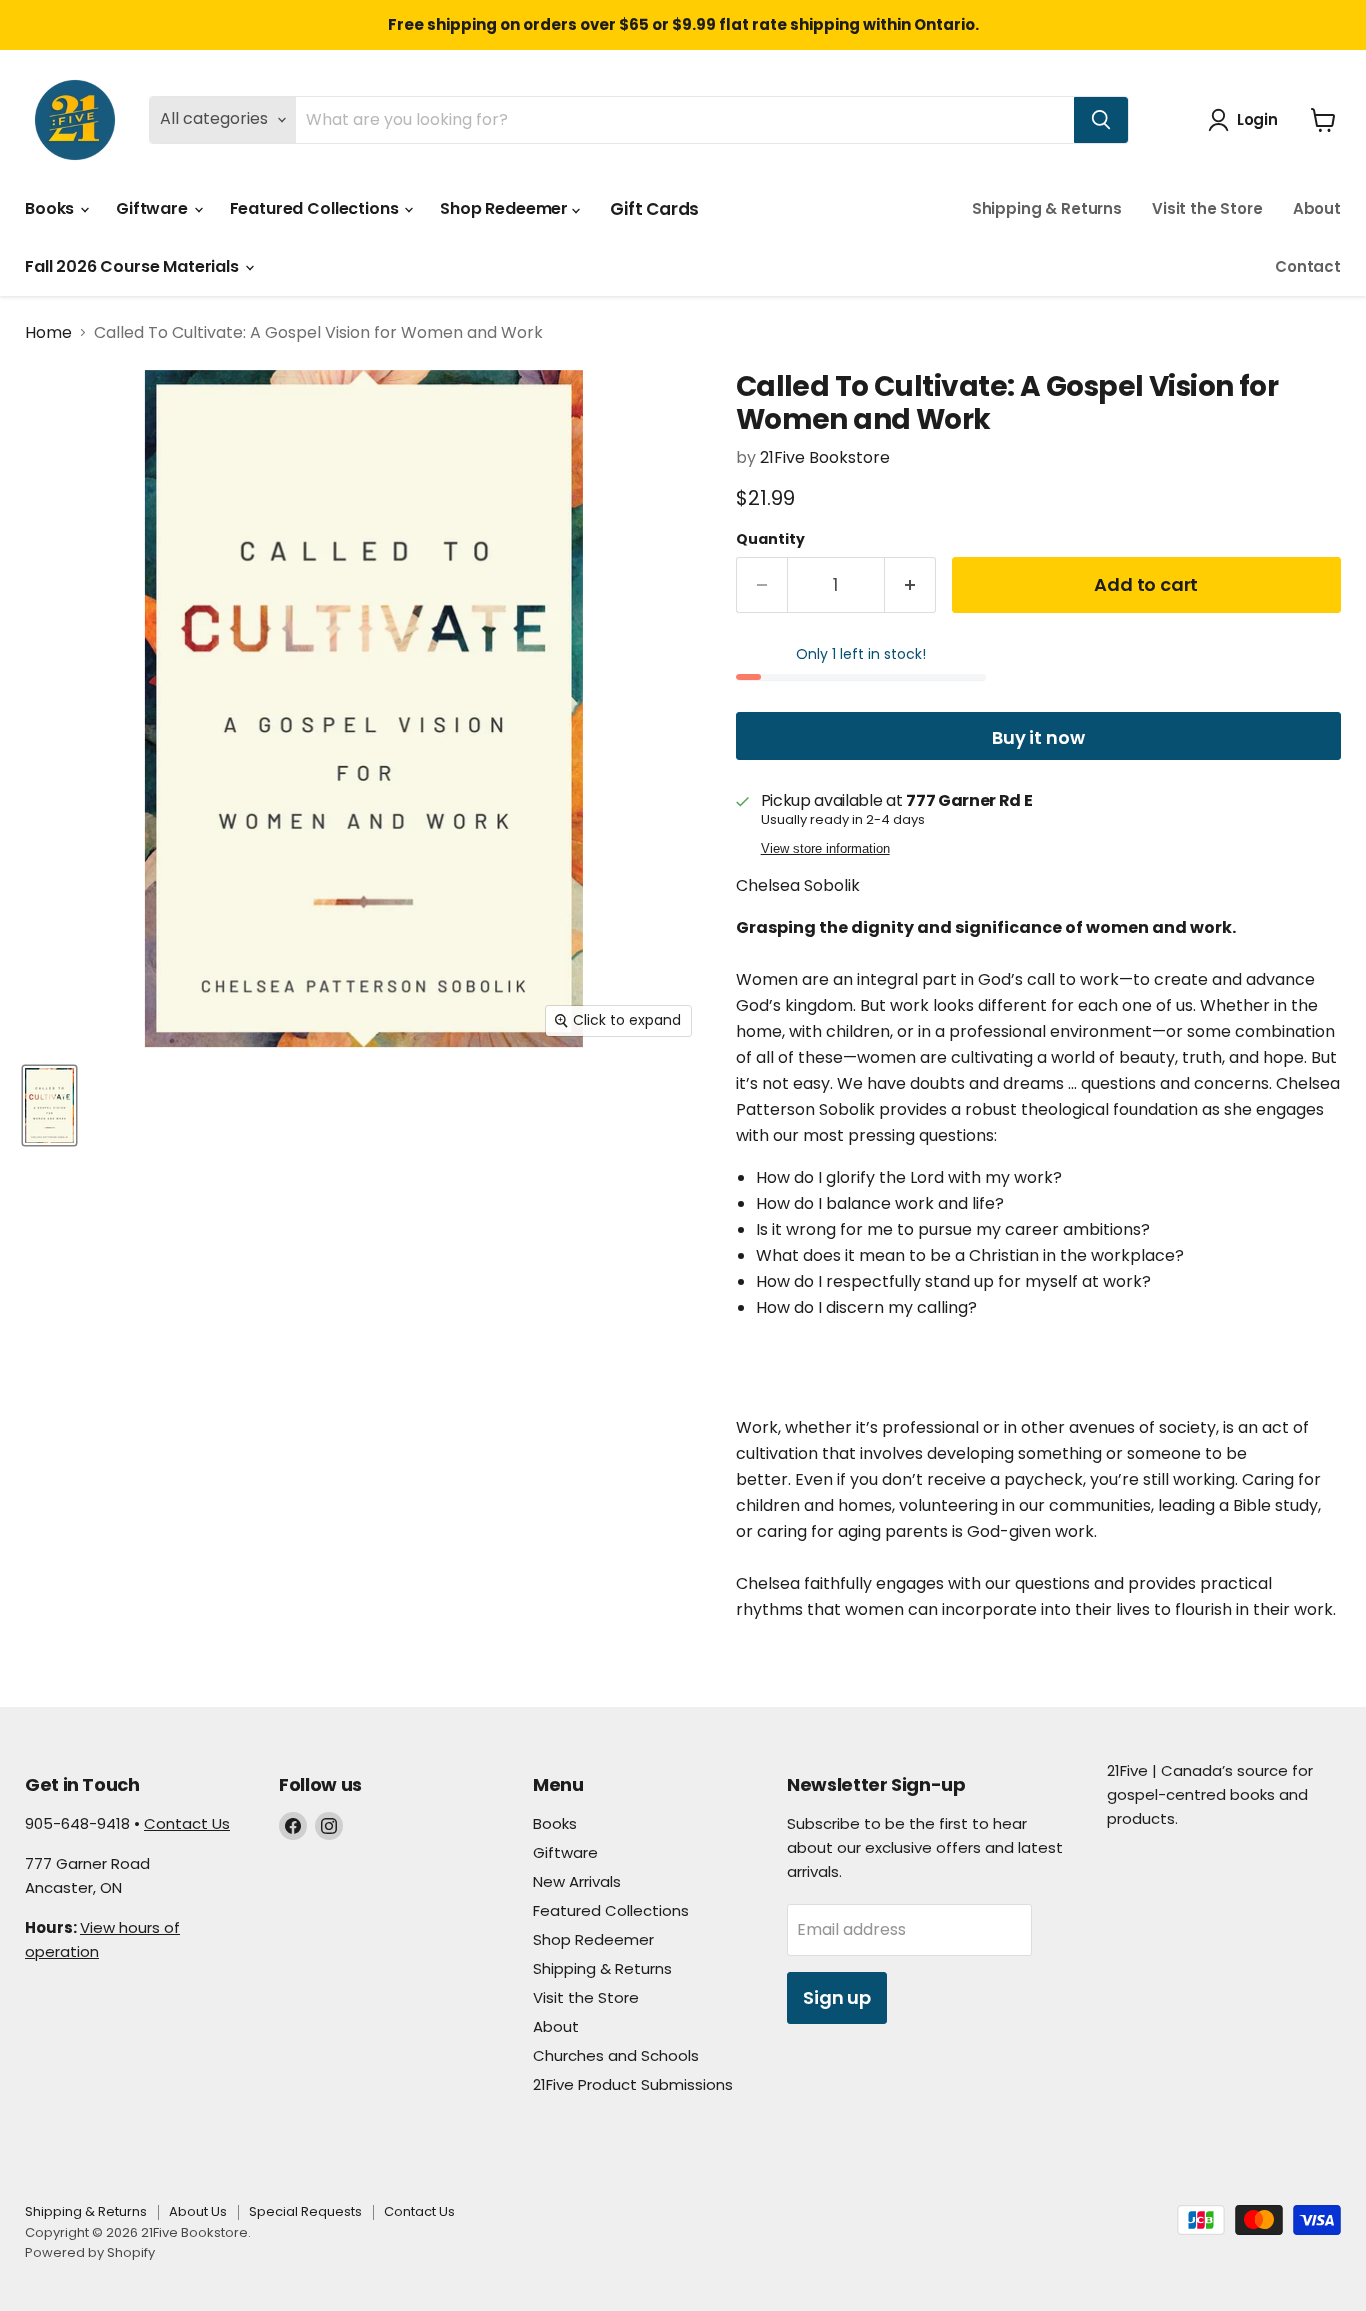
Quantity (770, 539)
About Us (198, 2211)
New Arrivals (577, 1881)
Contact (1308, 266)
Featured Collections (316, 208)
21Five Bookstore (825, 457)
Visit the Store (1207, 208)
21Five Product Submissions (633, 2084)
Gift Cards (654, 209)
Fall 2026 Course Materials (134, 266)
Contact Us (187, 1823)
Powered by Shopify (90, 2252)
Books (51, 208)
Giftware (154, 208)
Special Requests (305, 2211)
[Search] (1101, 120)
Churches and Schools (616, 2055)
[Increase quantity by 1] (910, 585)
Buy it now (1038, 737)
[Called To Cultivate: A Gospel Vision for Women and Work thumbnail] (49, 1105)
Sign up (837, 1997)
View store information (825, 848)
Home (48, 333)
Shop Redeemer (506, 208)
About (1317, 208)
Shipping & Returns (1047, 208)
